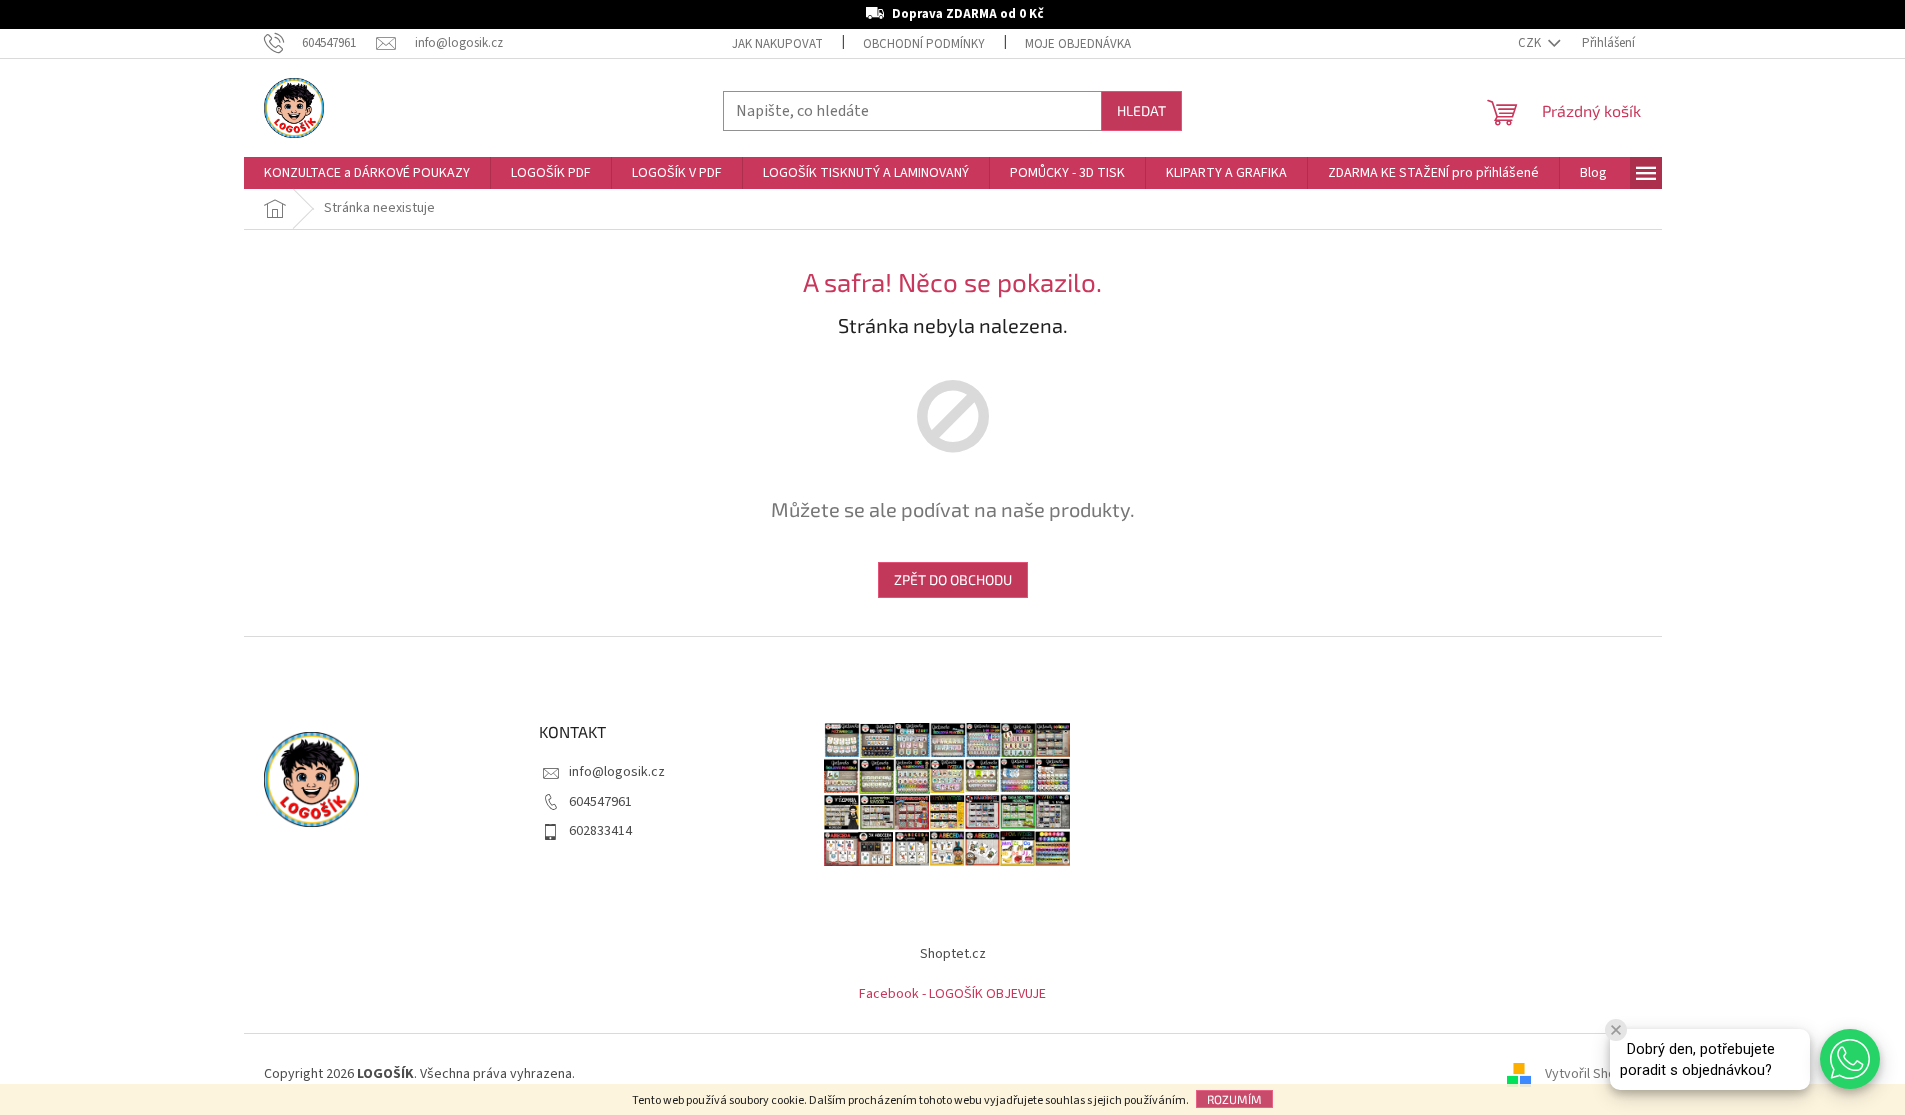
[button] (1850, 1059)
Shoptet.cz (953, 954)
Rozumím (1234, 1099)
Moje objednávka (1078, 44)
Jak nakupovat (777, 44)
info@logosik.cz (617, 772)
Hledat (1141, 110)
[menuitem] (367, 173)
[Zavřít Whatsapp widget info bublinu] (1616, 1030)
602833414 (600, 831)
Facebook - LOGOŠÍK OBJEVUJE (952, 994)
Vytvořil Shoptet (1593, 1074)
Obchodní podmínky (924, 44)
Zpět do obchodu (953, 579)
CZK (1531, 43)
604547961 (600, 802)
